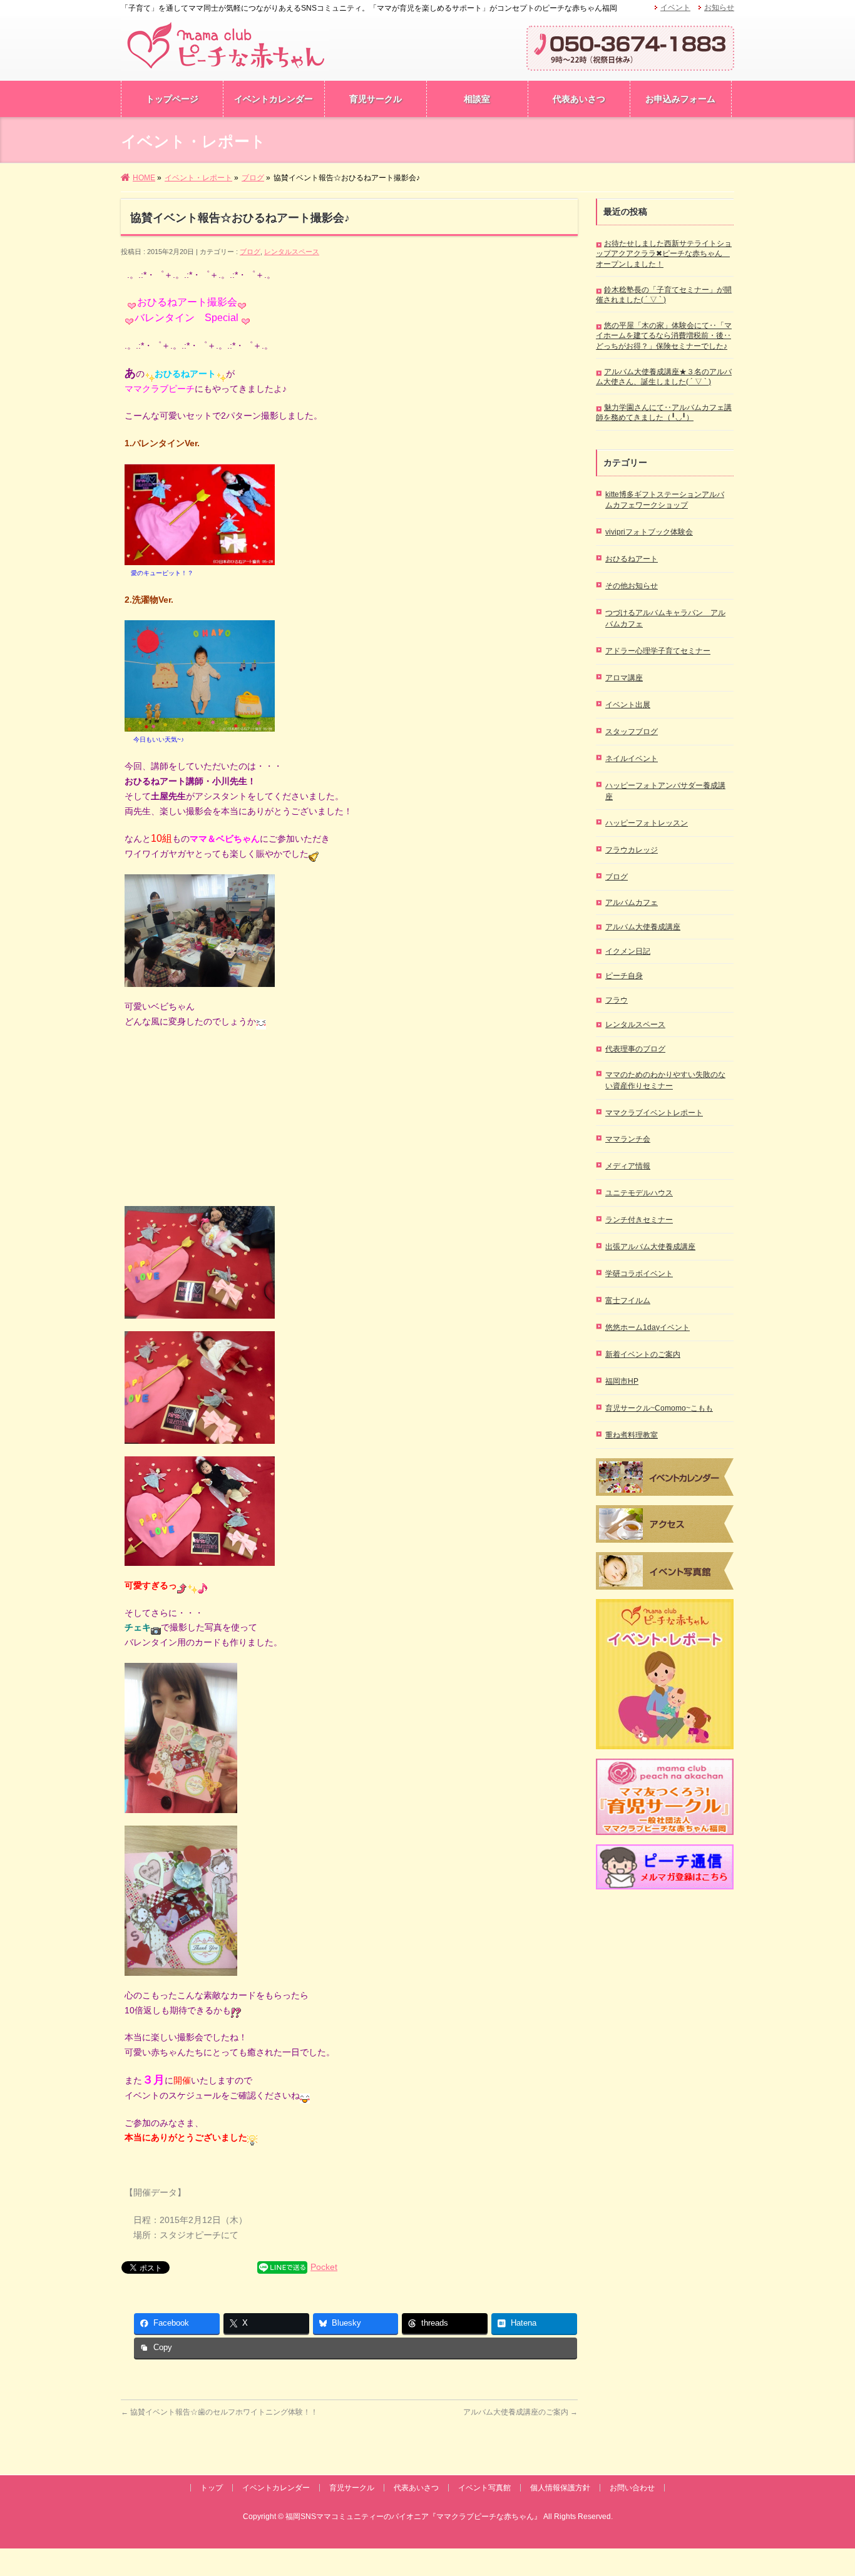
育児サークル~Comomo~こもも (659, 1408)
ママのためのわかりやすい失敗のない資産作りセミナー (665, 1080)
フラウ (617, 1000)
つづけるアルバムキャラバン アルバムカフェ (665, 618)
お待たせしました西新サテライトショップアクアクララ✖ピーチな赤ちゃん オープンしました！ (664, 253)
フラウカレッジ (632, 850)
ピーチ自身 (624, 976)
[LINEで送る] (282, 2267)
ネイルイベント (632, 759)
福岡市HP (622, 1381)
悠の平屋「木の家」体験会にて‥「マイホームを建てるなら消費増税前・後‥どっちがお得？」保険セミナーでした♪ (664, 335)
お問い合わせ (632, 2488)
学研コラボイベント (639, 1274)
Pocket (324, 2267)
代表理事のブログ (635, 1049)
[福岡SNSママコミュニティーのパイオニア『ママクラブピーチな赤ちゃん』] (225, 60)
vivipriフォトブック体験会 (649, 532)
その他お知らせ (632, 586)
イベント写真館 (484, 2488)
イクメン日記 (628, 951)
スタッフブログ (632, 732)
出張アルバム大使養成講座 (650, 1247)
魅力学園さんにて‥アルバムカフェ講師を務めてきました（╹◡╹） (664, 412)
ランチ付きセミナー (639, 1220)
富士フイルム (628, 1301)
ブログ (250, 252)
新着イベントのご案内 (643, 1354)
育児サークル (352, 2488)
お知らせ (719, 8)
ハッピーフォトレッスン (647, 823)
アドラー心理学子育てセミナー (658, 651)
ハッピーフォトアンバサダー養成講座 (665, 791)
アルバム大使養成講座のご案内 (520, 2412)
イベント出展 (628, 705)
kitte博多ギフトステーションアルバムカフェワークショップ (665, 500)
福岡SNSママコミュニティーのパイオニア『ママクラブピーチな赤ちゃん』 (413, 2517)
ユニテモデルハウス (639, 1193)
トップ (212, 2488)
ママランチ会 (628, 1139)
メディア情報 (628, 1166)
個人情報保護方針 (560, 2488)
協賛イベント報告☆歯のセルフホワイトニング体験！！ (219, 2412)
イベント (675, 8)
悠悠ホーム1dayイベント (648, 1327)
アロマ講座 (624, 678)
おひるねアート (632, 559)
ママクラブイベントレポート (654, 1113)
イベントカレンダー (276, 2488)
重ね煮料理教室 (632, 1435)
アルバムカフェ (632, 902)
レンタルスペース (292, 252)
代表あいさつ (416, 2488)
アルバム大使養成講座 (643, 927)
